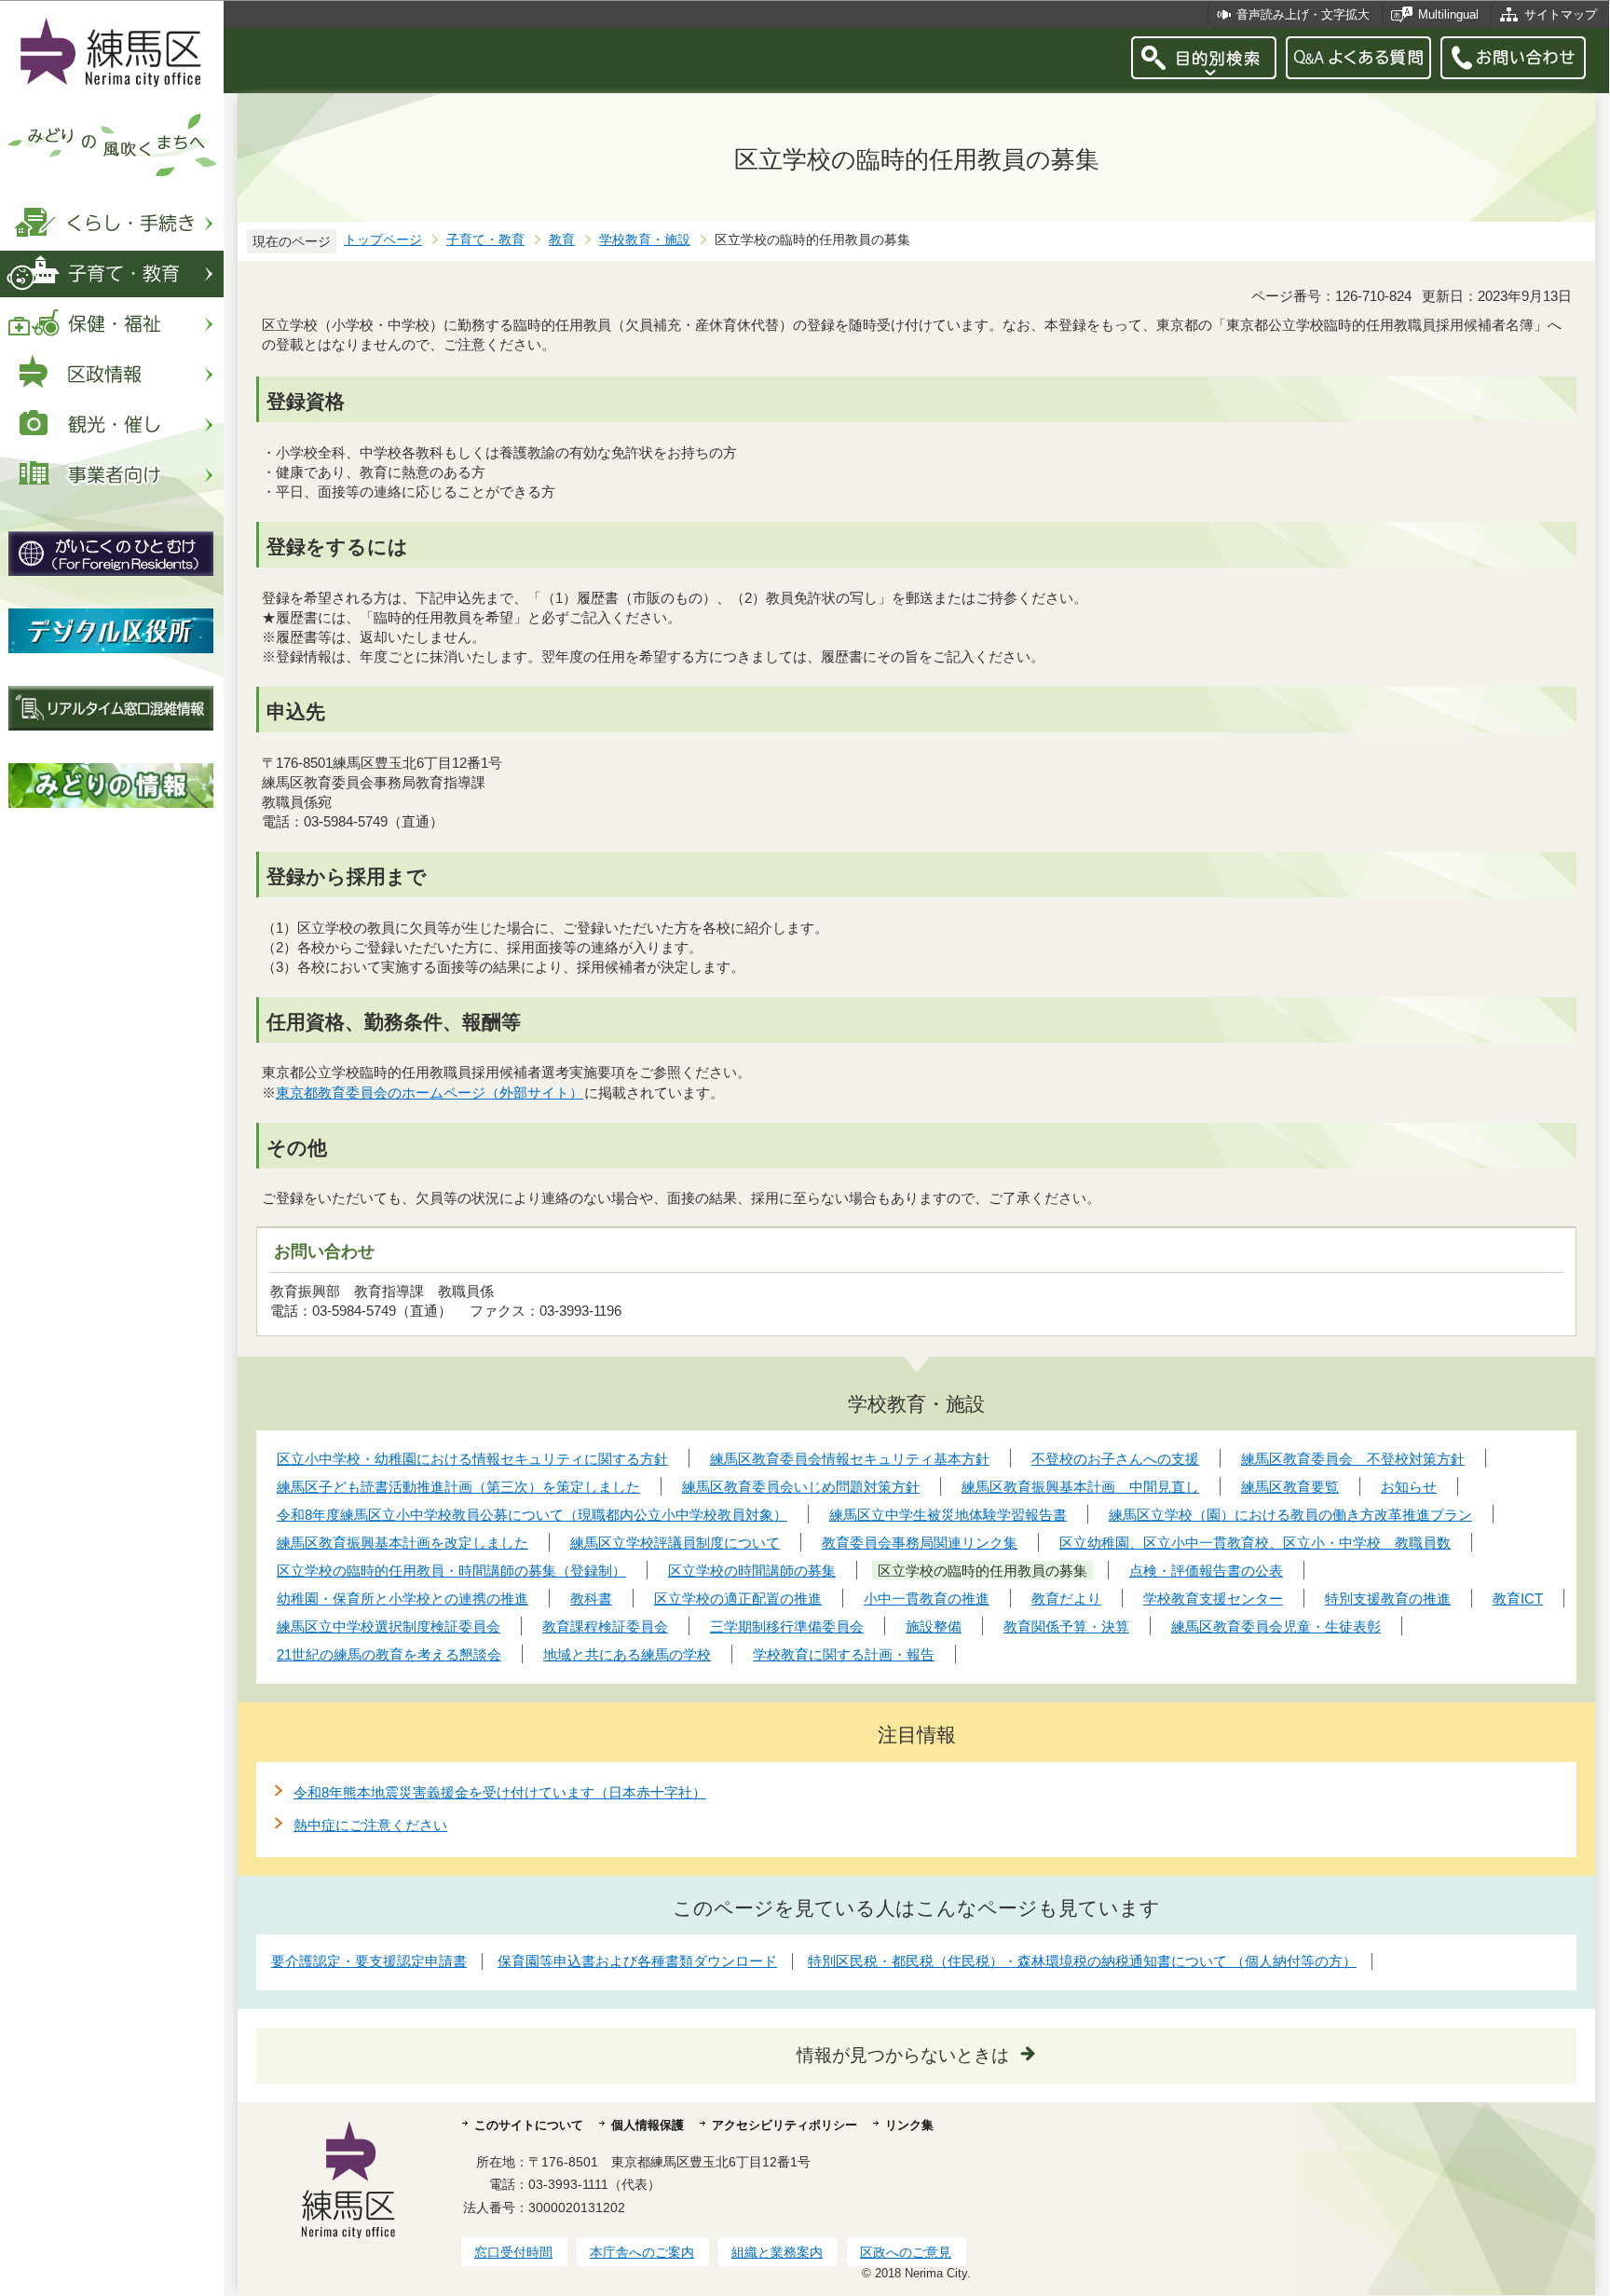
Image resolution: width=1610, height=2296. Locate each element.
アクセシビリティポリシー (785, 2125)
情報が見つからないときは (903, 2055)
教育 (562, 240)
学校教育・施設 (645, 240)
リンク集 (909, 2125)
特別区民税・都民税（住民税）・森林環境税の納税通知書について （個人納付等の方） (1082, 1961)
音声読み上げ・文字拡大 (1303, 14)
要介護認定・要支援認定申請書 (369, 1961)
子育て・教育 (485, 240)
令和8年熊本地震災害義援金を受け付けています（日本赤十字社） (500, 1792)
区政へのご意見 (906, 2252)
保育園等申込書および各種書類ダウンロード (637, 1961)
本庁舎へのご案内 (642, 2252)
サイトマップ (1561, 14)
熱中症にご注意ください (370, 1825)
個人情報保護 (648, 2125)
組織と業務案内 (777, 2252)
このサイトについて (529, 2125)
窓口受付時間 (513, 2252)
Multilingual (1448, 14)
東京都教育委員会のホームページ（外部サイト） (430, 1093)
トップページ (383, 240)
